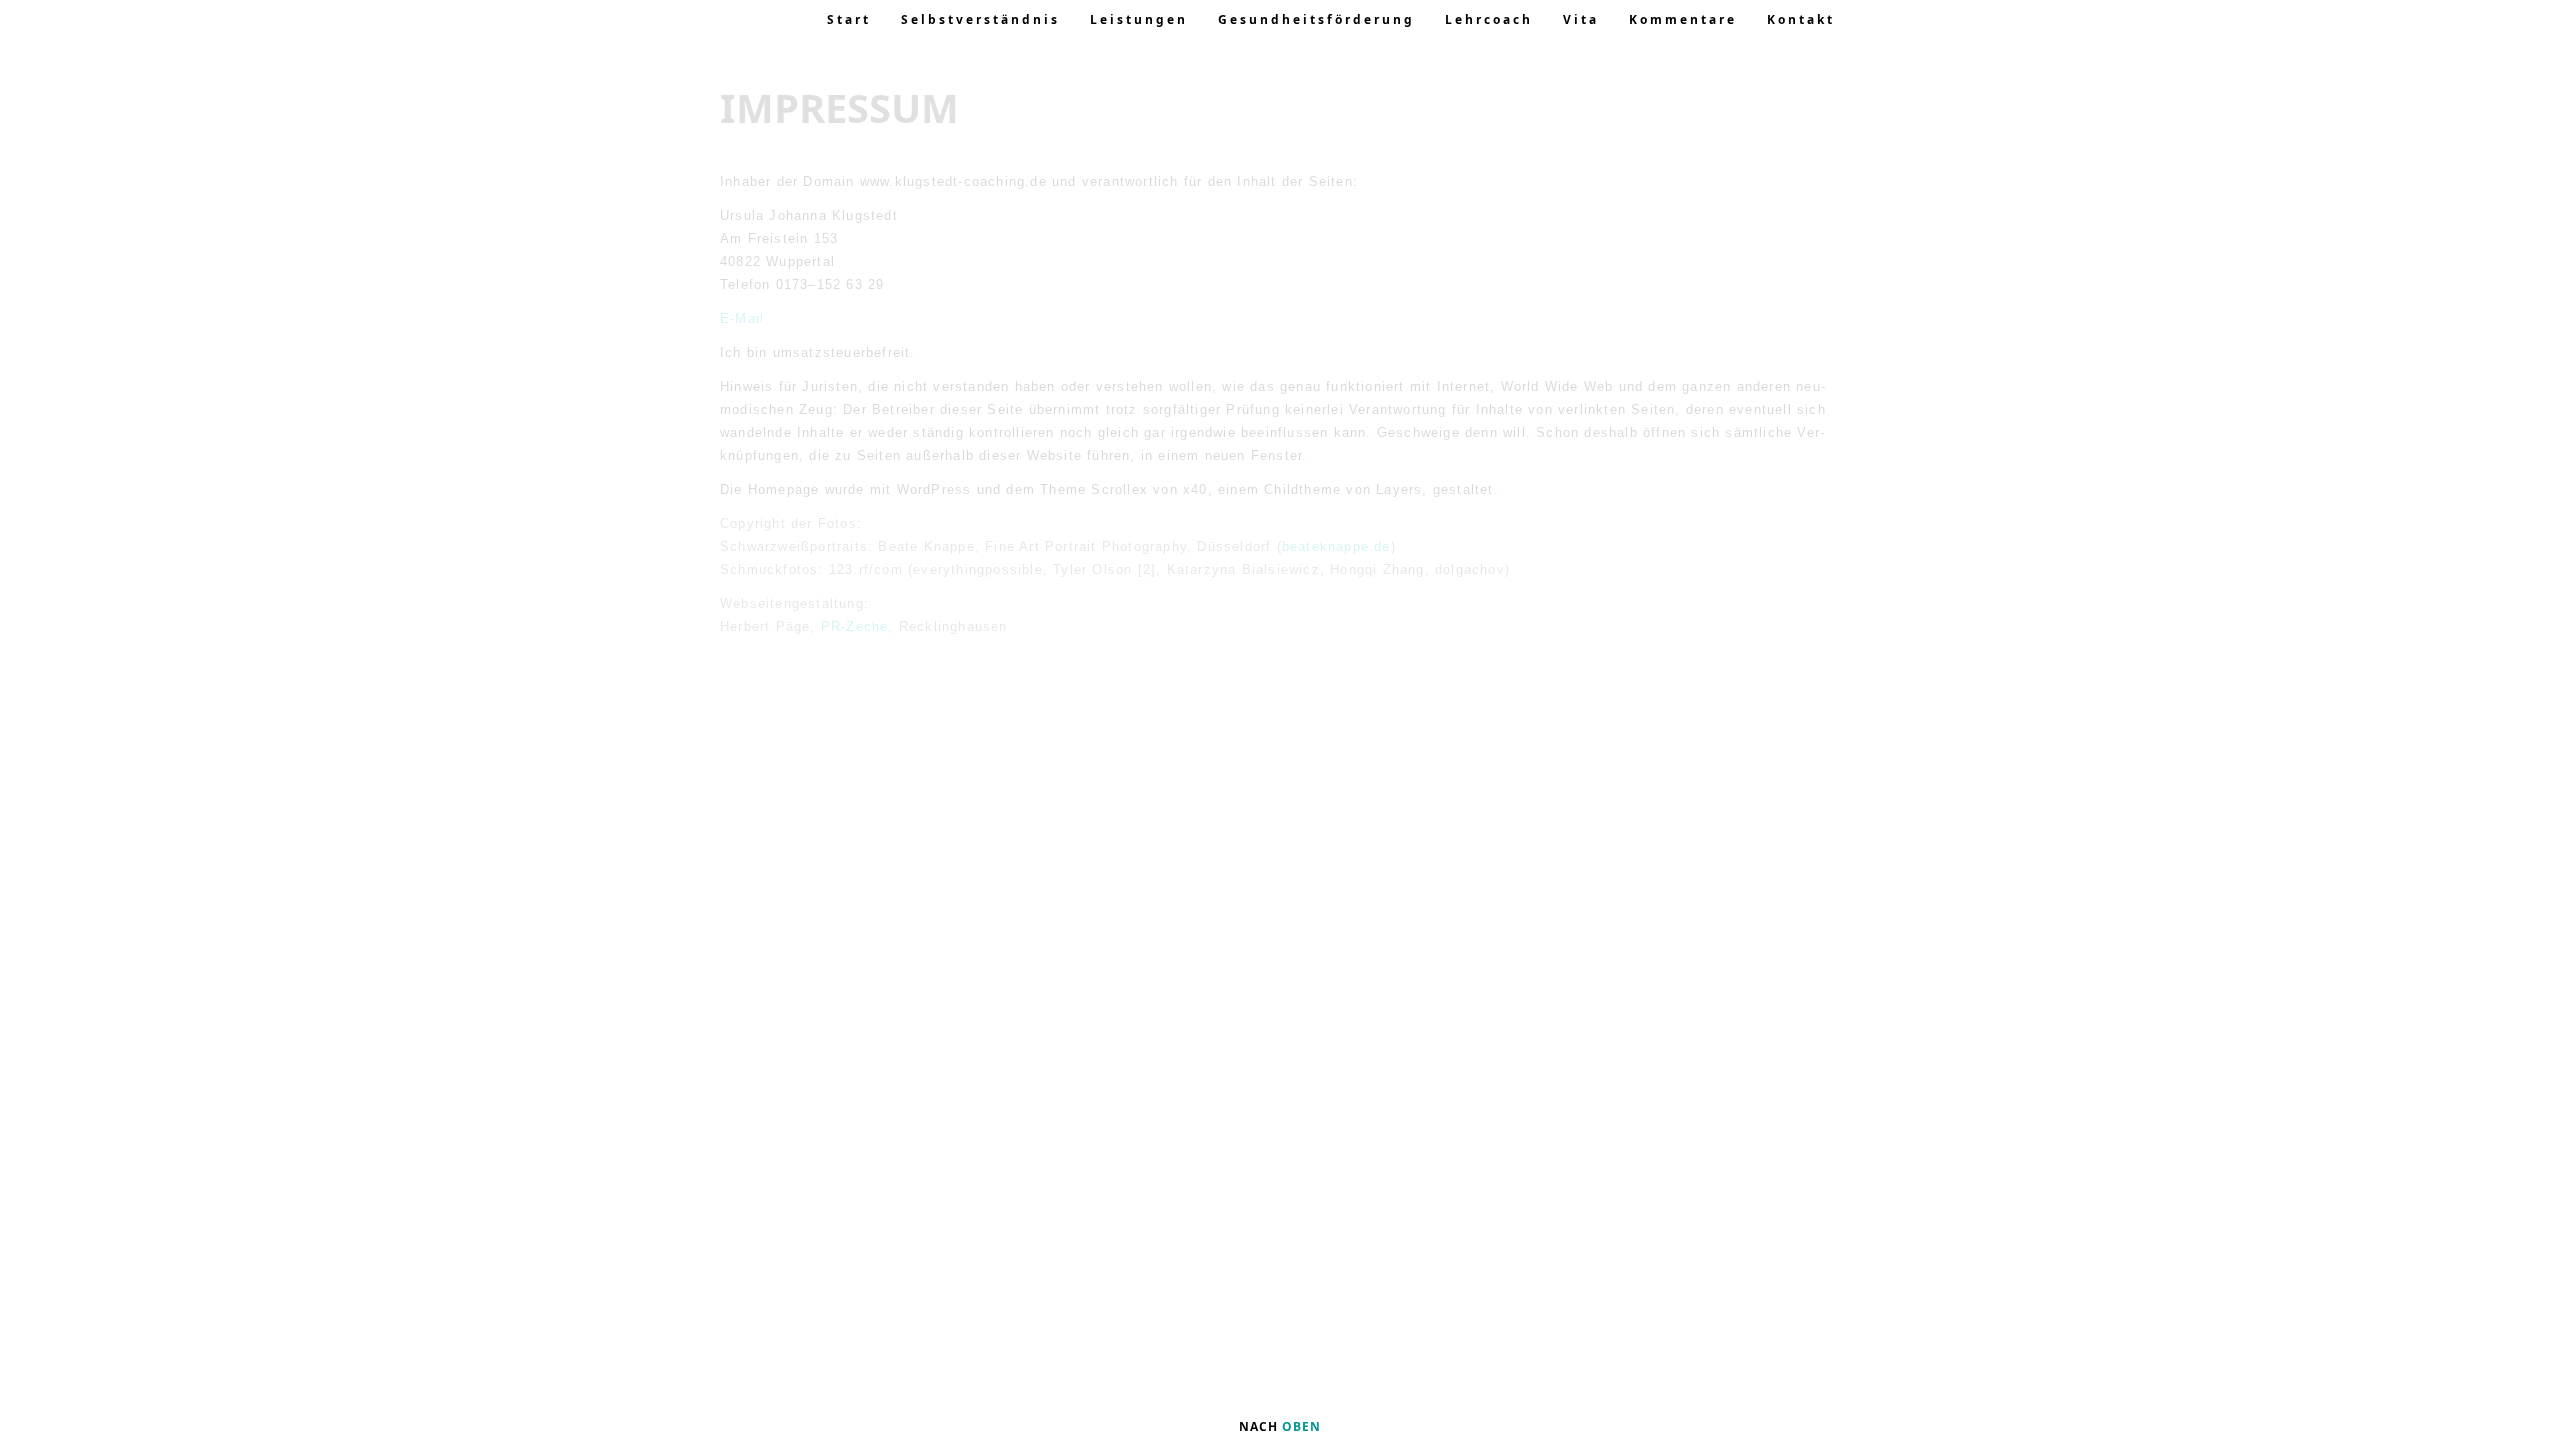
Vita (1581, 19)
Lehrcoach (1489, 19)
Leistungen (1139, 19)
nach (1280, 1426)
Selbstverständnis (980, 19)
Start (849, 19)
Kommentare (1683, 19)
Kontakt (1801, 19)
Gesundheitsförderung (1316, 19)
